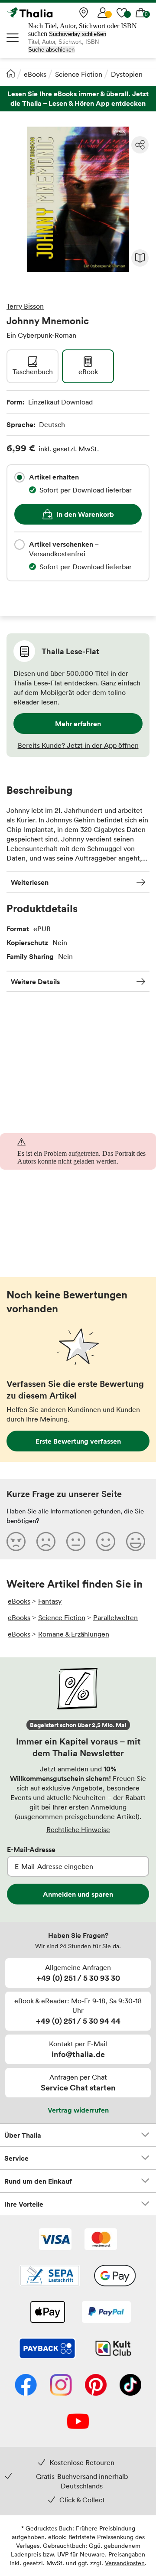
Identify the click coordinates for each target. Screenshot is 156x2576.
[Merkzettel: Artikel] (122, 13)
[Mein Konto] (103, 13)
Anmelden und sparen (78, 1894)
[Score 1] (16, 1541)
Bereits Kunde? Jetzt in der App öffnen (78, 745)
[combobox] (19, 477)
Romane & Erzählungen (74, 1634)
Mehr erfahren (78, 724)
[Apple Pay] (47, 2313)
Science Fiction (79, 74)
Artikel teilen (140, 145)
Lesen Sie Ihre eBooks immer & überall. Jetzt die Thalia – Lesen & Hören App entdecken (78, 99)
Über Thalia (23, 2135)
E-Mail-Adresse (31, 1849)
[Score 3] (76, 1541)
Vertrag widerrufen (78, 2110)
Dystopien (127, 74)
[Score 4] (106, 1541)
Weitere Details (35, 981)
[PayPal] (106, 2313)
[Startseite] (11, 73)
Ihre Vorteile (24, 2204)
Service (16, 2158)
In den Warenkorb (85, 514)
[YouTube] (78, 2422)
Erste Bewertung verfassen (78, 1441)
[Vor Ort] (84, 13)
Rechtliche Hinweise (78, 1829)
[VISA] (55, 2240)
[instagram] (61, 2386)
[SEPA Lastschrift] (50, 2276)
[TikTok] (130, 2386)
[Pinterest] (96, 2386)
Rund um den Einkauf (38, 2181)
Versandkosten (125, 2563)
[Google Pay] (115, 2276)
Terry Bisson (25, 306)
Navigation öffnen (13, 38)
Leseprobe (140, 258)
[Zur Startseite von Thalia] (50, 13)
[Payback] (47, 2349)
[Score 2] (46, 1541)
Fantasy (50, 1601)
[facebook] (26, 2386)
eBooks (35, 74)
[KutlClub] (113, 2349)
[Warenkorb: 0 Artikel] (141, 13)
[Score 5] (136, 1541)
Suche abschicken (51, 50)
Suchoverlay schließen (78, 34)
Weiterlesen (30, 882)
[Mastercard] (101, 2240)
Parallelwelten (115, 1617)
